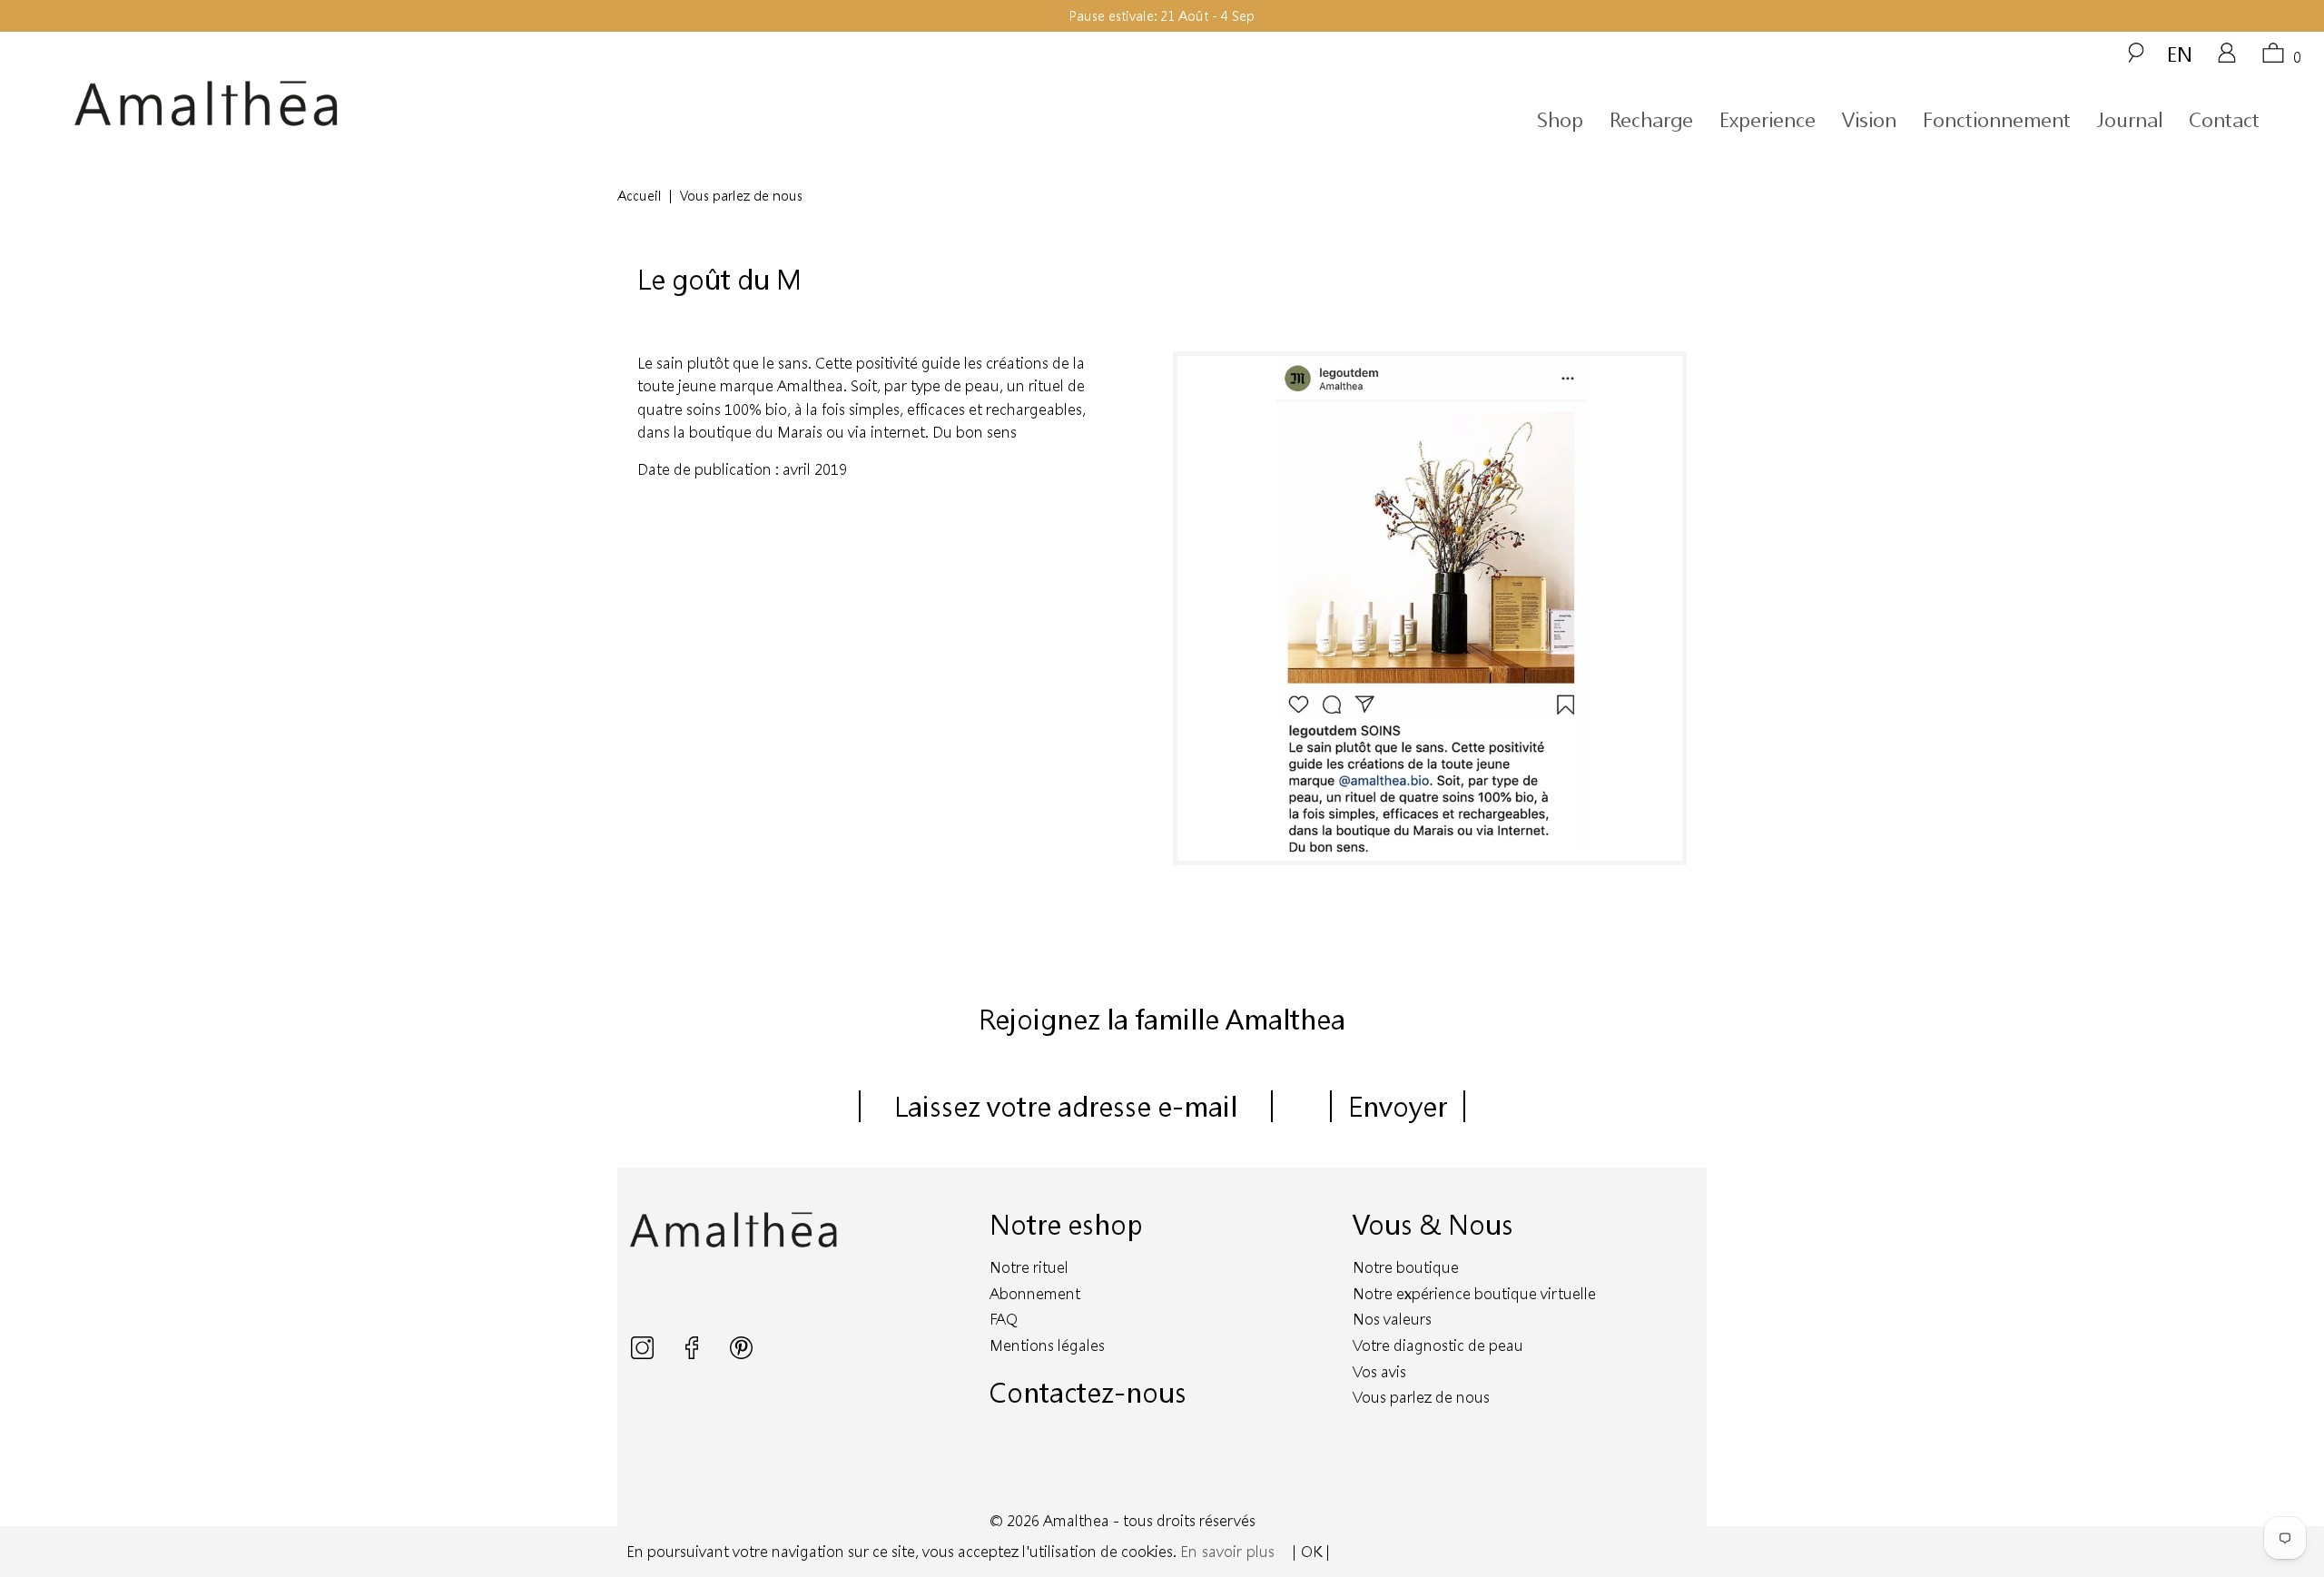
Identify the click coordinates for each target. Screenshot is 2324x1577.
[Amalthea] (360, 104)
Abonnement (1035, 1293)
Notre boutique (1406, 1267)
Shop (1560, 119)
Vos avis (1379, 1371)
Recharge (1651, 119)
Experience (1768, 119)
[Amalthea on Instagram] (644, 1353)
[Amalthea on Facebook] (694, 1353)
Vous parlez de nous (1421, 1397)
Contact (2224, 119)
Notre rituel (1029, 1267)
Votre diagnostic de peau (1438, 1345)
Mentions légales (1047, 1345)
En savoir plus (1227, 1551)
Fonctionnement (1997, 119)
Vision (1869, 119)
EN (2180, 54)
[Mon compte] (2227, 59)
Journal (2130, 119)
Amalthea (1076, 1520)
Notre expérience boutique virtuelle (1474, 1293)
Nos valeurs (1392, 1319)
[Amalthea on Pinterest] (741, 1353)
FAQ (1004, 1319)
